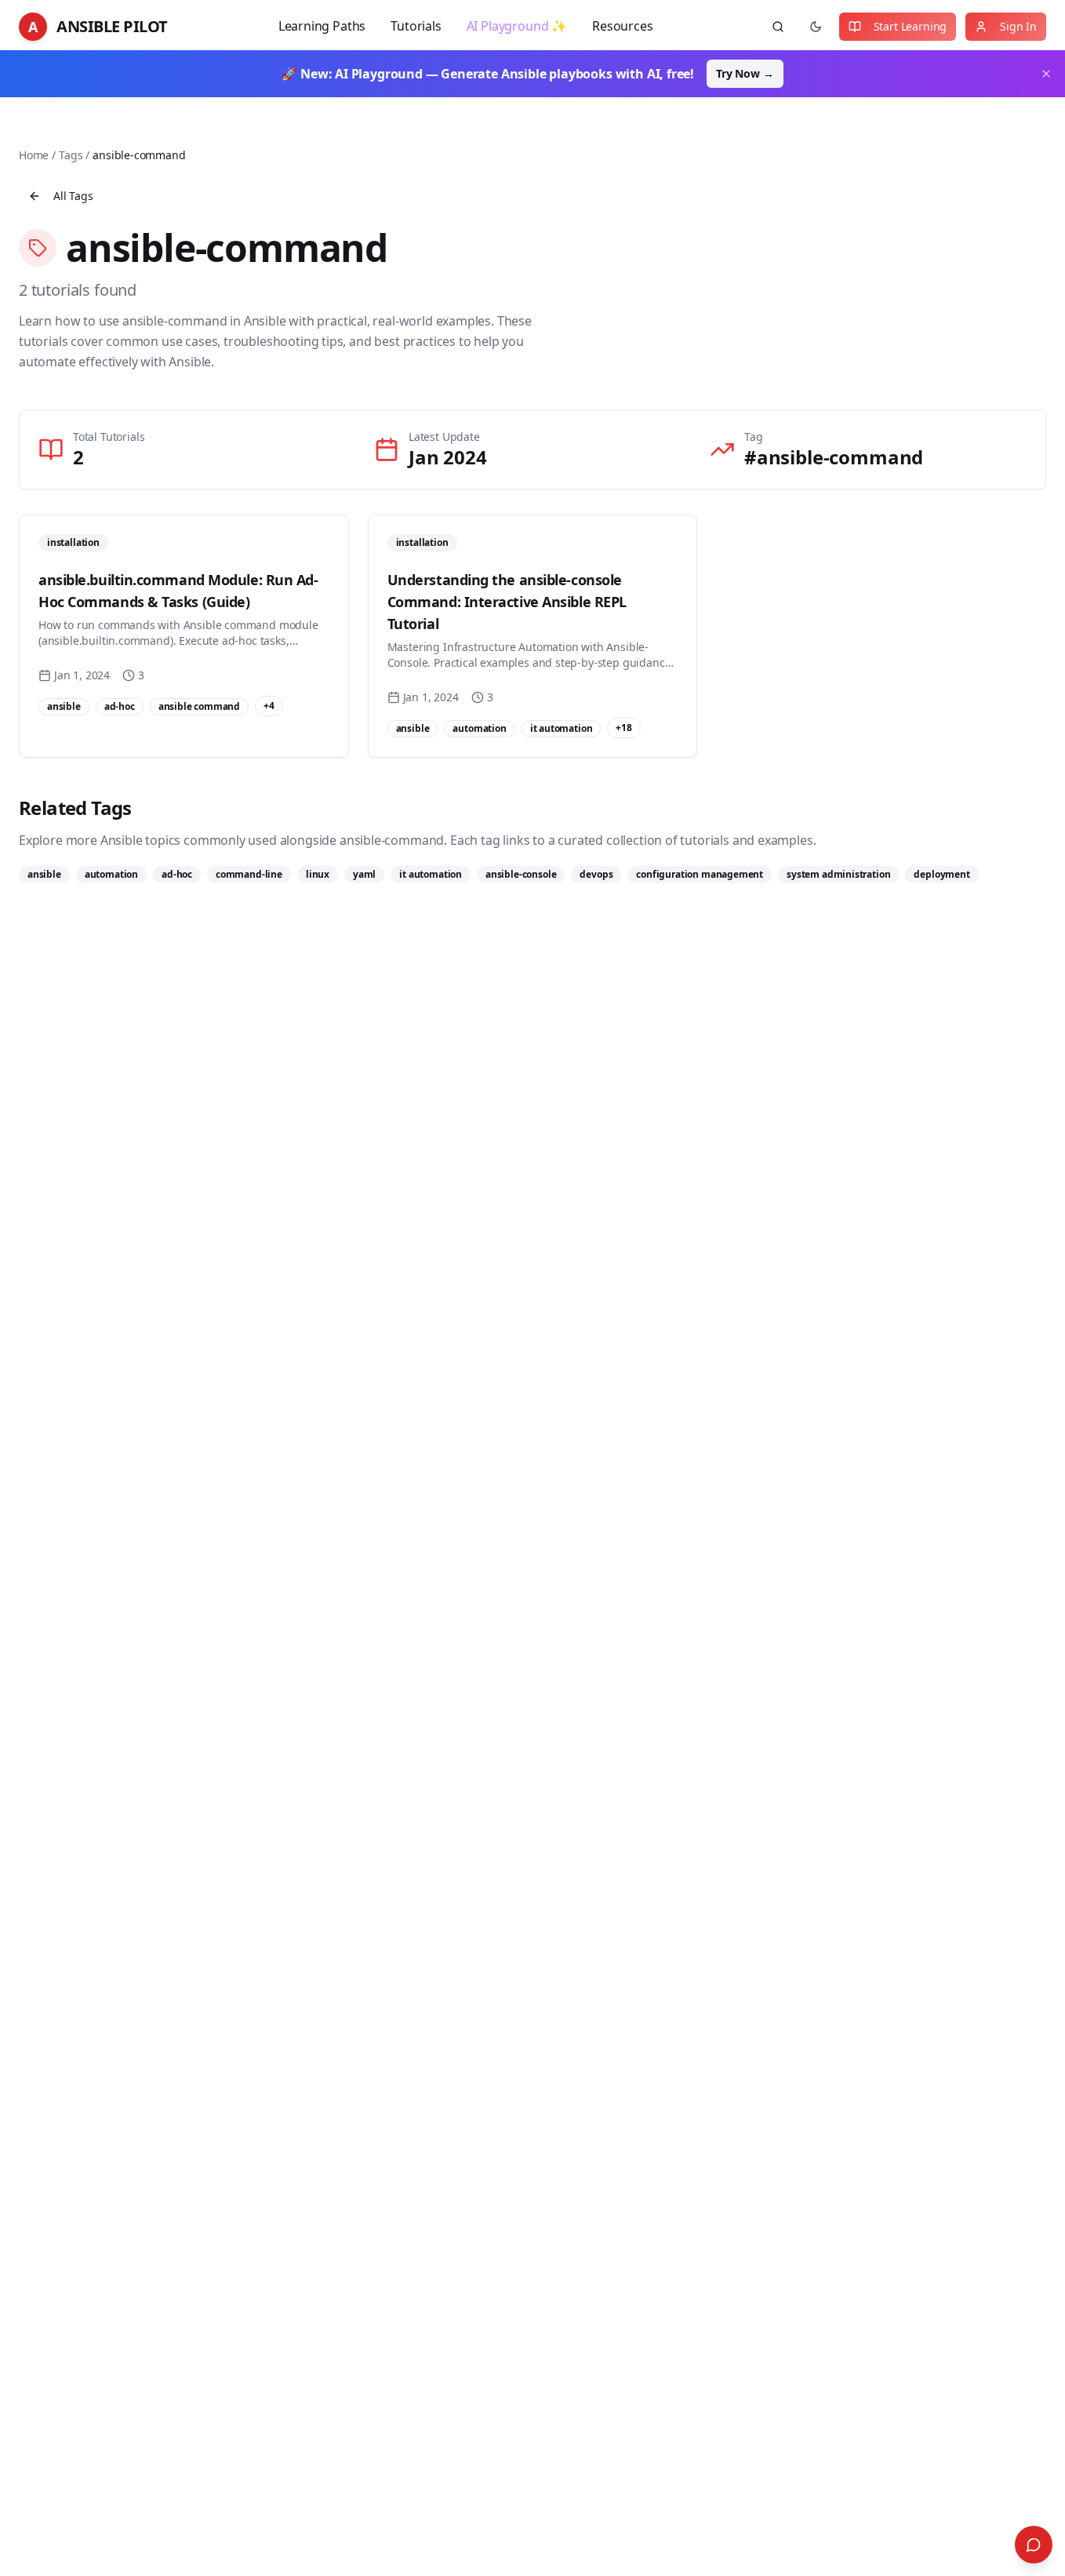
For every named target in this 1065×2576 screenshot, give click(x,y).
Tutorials (416, 26)
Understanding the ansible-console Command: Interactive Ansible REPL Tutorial (507, 602)
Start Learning (911, 26)
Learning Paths (322, 26)
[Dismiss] (1046, 74)
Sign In (1018, 26)
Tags (71, 155)
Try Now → (745, 73)
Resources (622, 26)
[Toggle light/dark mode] (816, 27)
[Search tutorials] (778, 27)
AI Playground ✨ (517, 26)
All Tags (73, 196)
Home (34, 155)
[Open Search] (1034, 2545)
